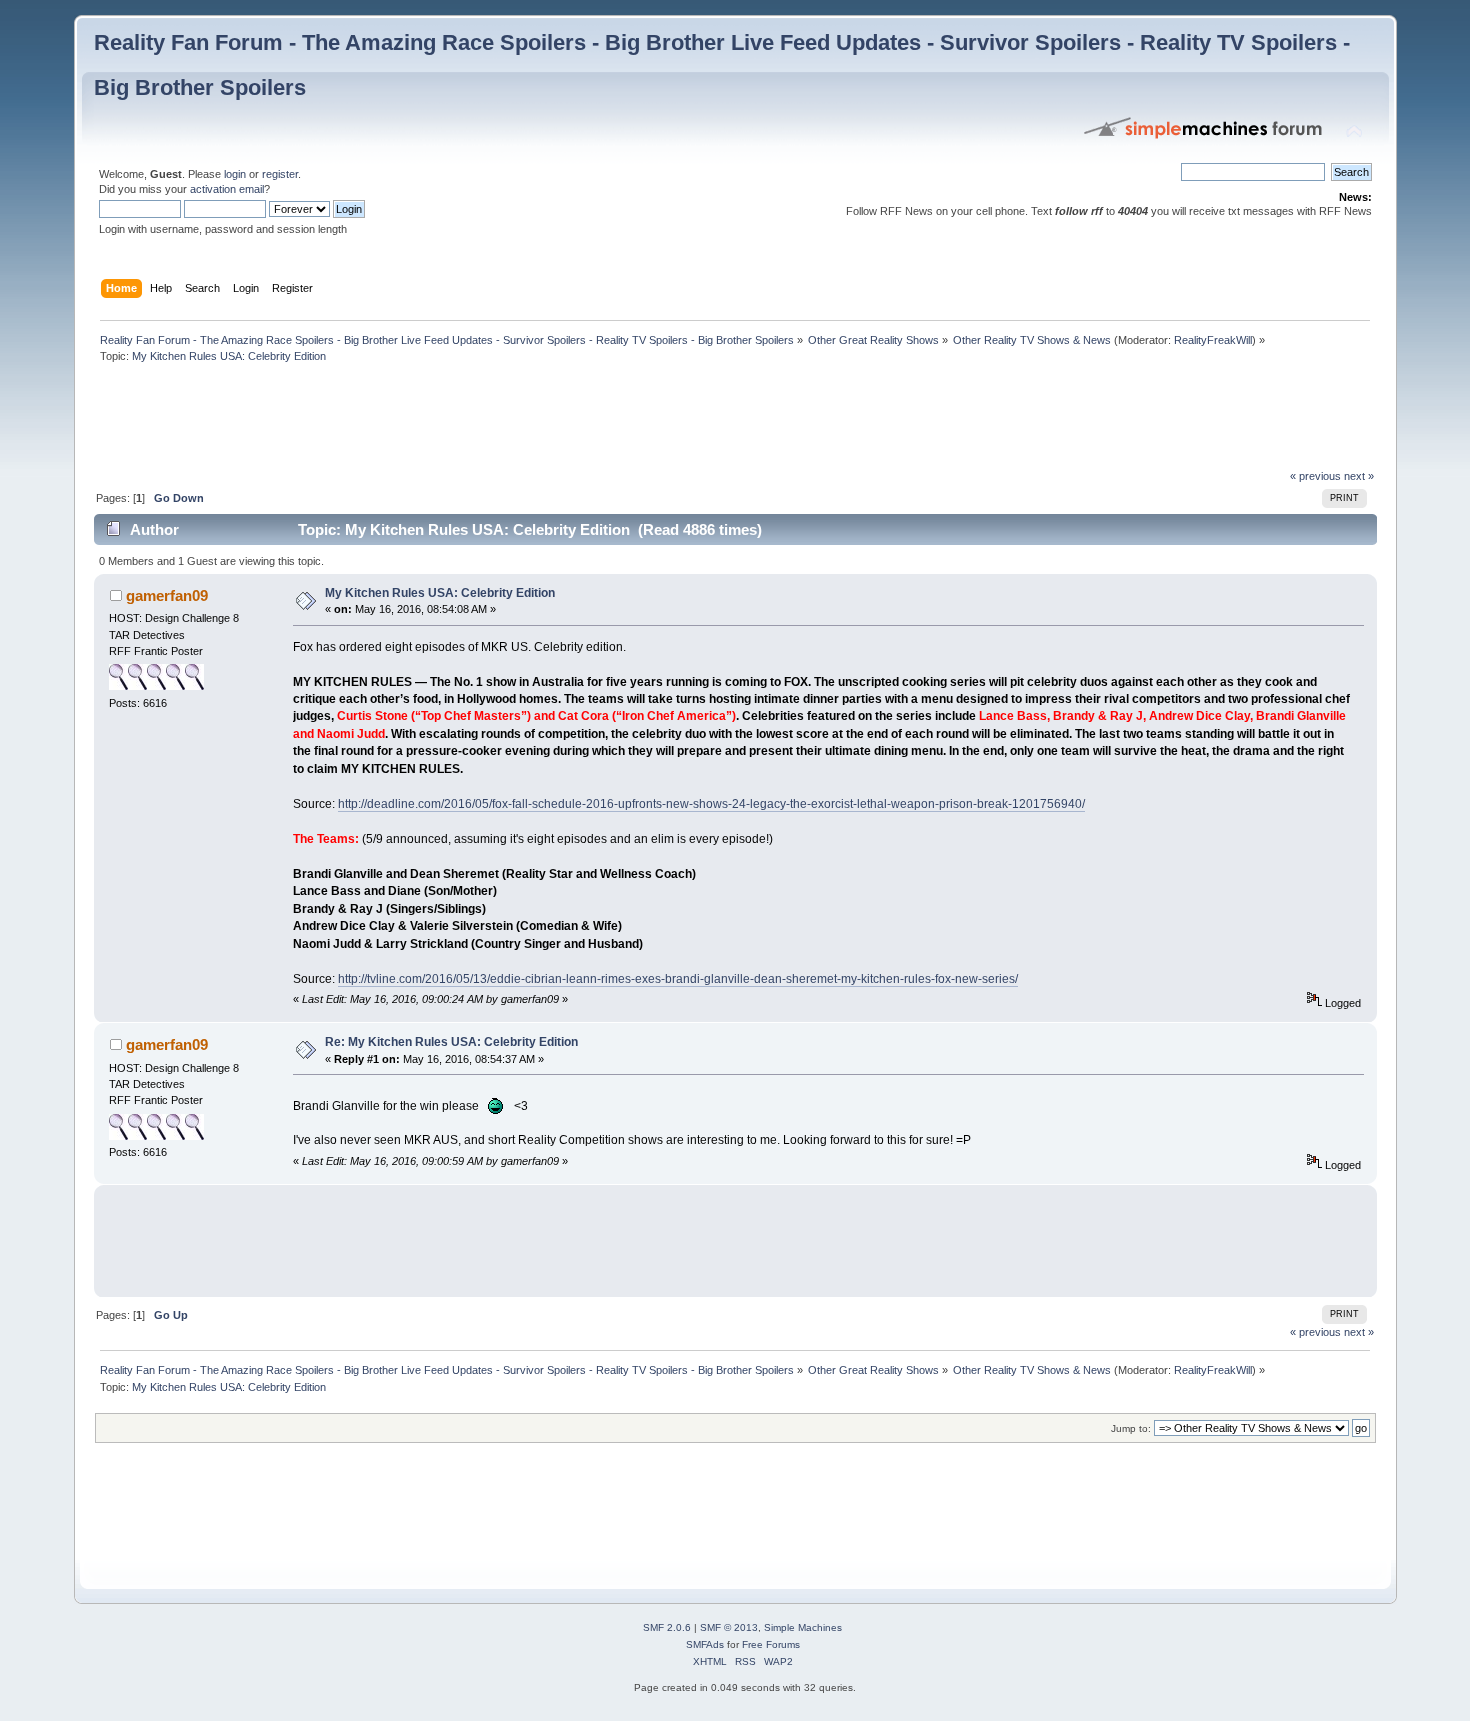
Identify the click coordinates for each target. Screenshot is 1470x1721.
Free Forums (771, 1644)
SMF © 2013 (729, 1627)
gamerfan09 (167, 595)
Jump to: (1131, 1428)
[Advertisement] (458, 421)
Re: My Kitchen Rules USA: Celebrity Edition (451, 1042)
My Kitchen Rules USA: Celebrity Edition (440, 593)
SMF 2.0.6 (667, 1627)
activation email (227, 189)
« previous (1315, 476)
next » (1359, 476)
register (280, 174)
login (235, 174)
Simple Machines (803, 1627)
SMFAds (705, 1644)
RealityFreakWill (1213, 340)
